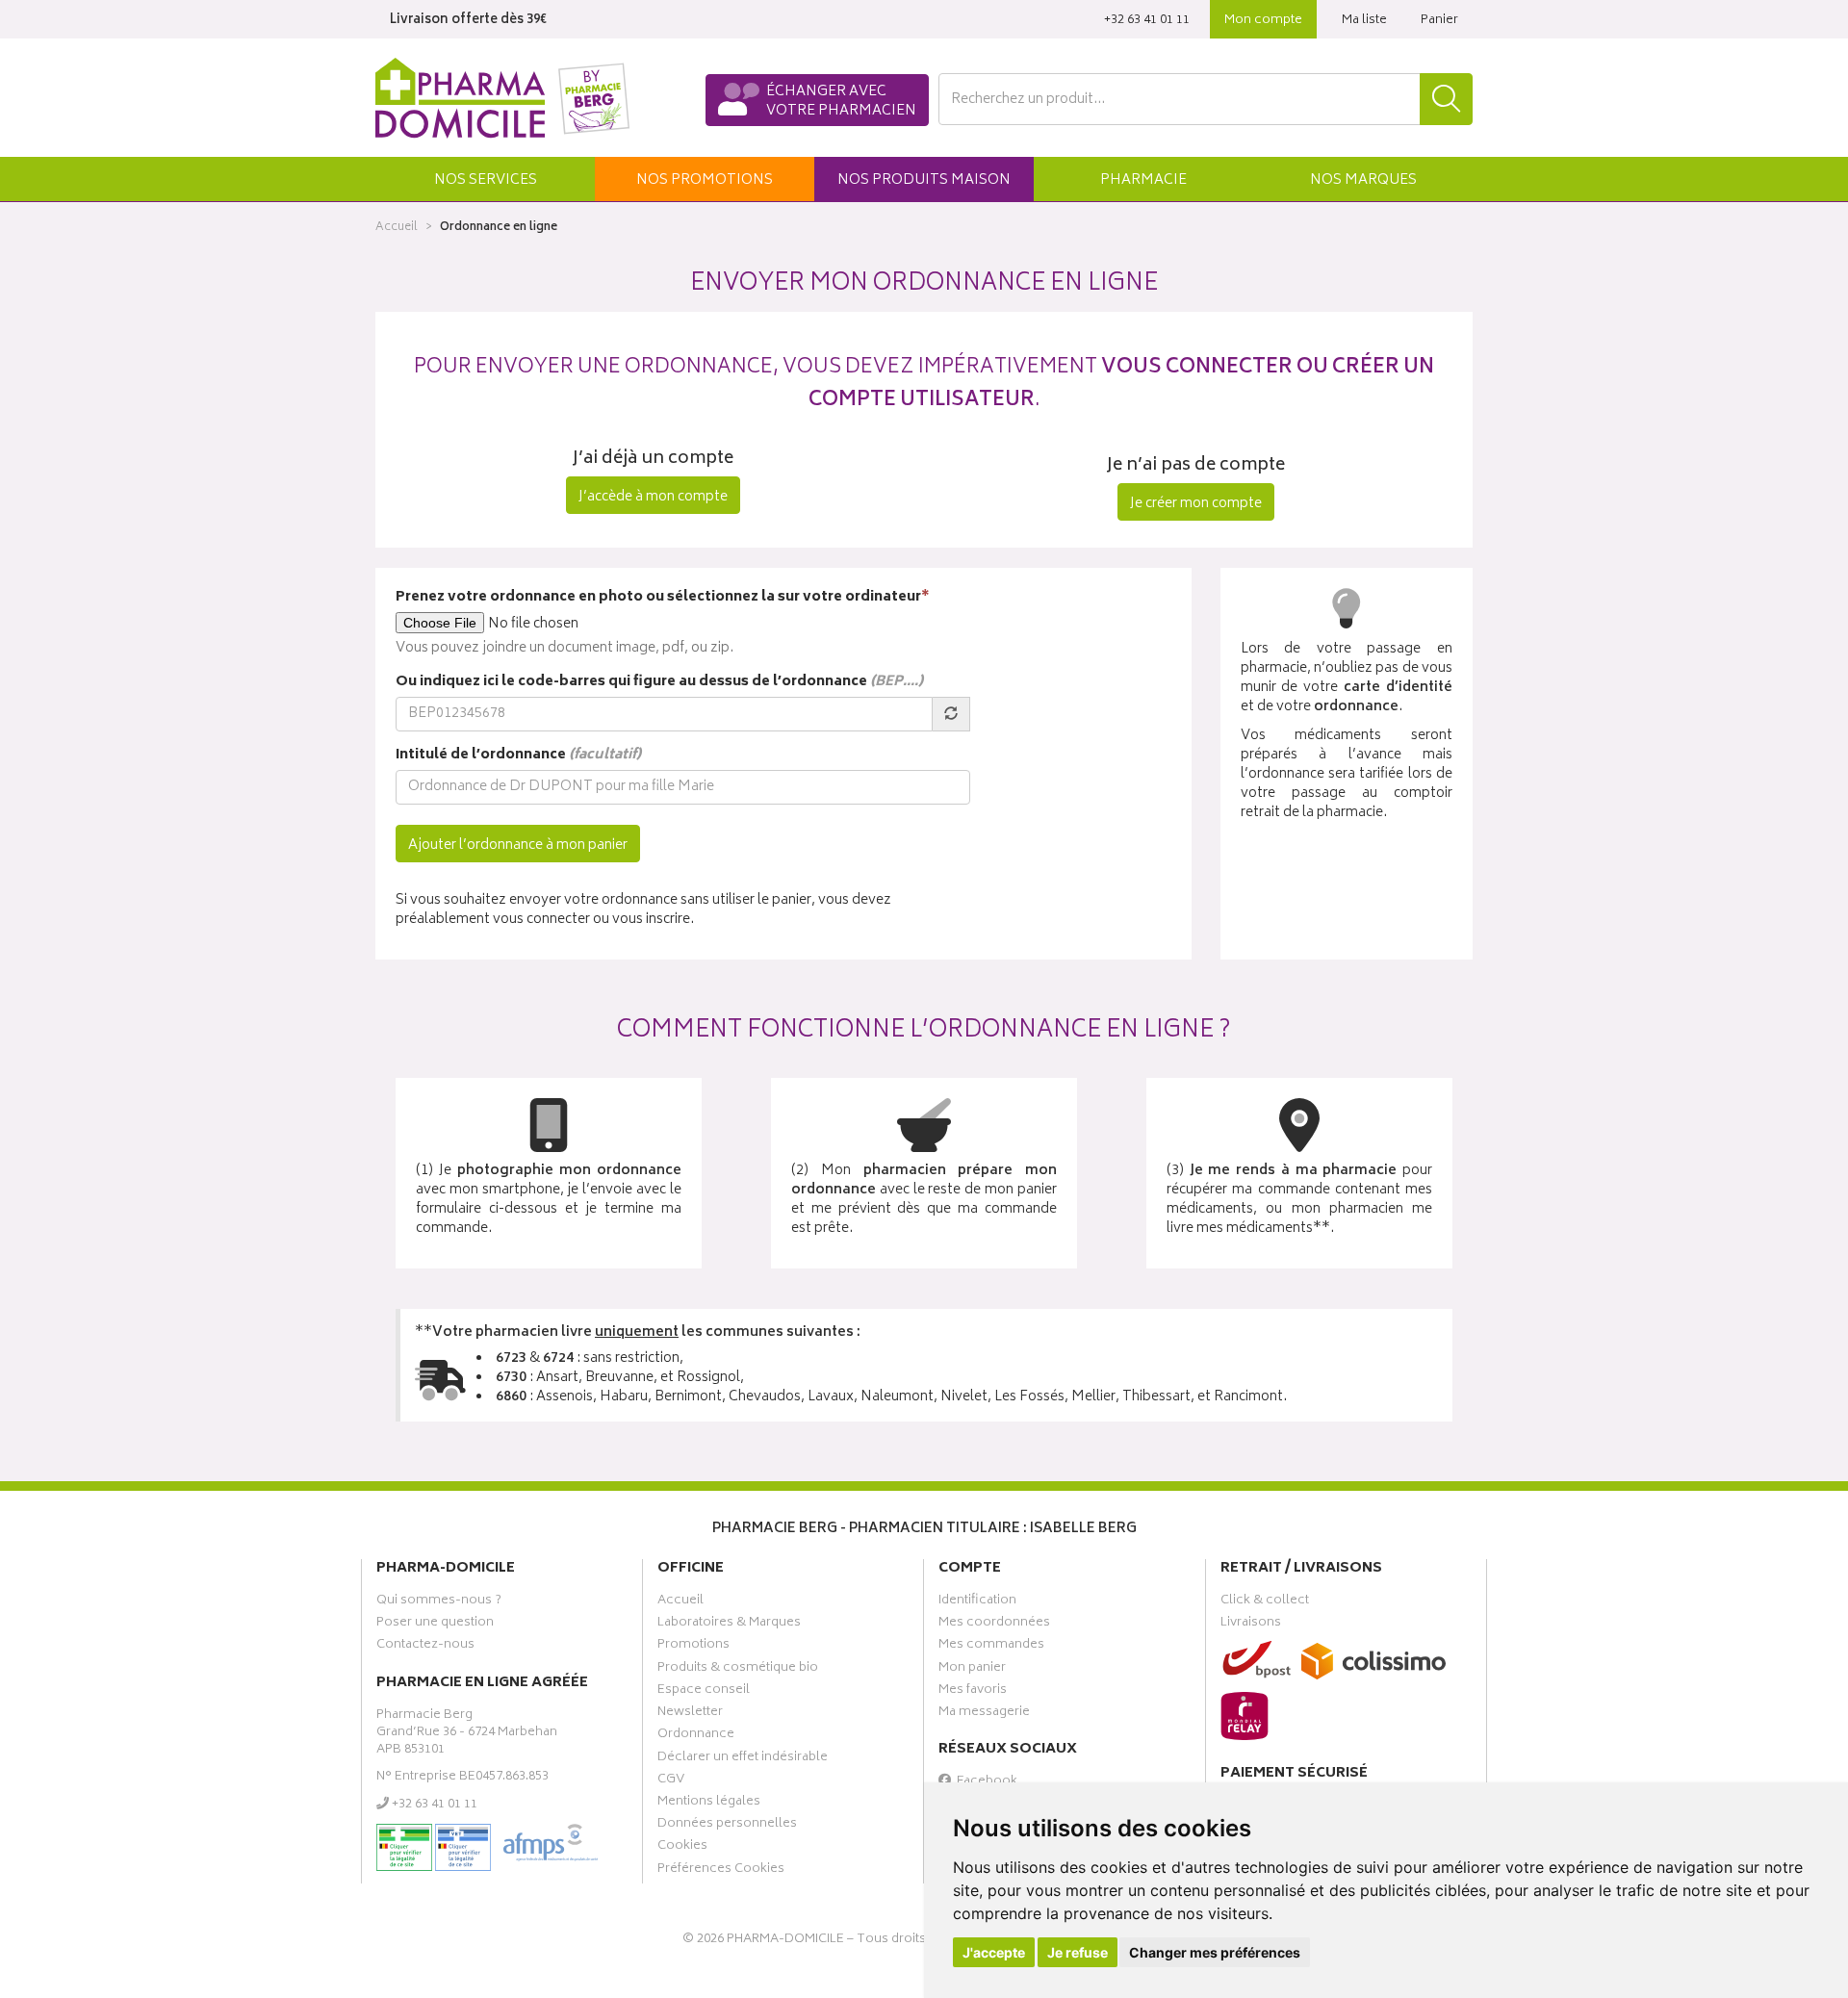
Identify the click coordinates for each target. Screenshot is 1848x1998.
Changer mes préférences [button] (1215, 1952)
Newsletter (690, 1714)
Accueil (397, 228)
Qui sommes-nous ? (439, 1602)
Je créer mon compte (1196, 504)
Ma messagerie (984, 1714)
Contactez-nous (425, 1647)
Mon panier (972, 1670)
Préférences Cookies (721, 1871)
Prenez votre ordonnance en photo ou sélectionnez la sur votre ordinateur (663, 598)
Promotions (693, 1647)
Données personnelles (727, 1826)
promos (705, 180)
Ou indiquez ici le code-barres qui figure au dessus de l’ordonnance (659, 682)
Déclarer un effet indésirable (743, 1759)
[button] (485, 179)
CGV (671, 1781)
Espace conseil (704, 1692)
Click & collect (1265, 1602)
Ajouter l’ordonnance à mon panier (518, 845)
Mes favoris (973, 1692)
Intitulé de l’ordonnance (518, 756)
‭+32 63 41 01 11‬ (1147, 21)
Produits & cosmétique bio (738, 1670)
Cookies (682, 1848)
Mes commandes (991, 1647)
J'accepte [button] (994, 1952)
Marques (1363, 180)
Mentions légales (709, 1804)
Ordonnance (696, 1736)
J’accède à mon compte (653, 497)
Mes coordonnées (994, 1625)
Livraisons (1251, 1625)
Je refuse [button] (1078, 1952)
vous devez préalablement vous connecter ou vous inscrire (643, 910)
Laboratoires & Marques (729, 1625)
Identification (977, 1602)
